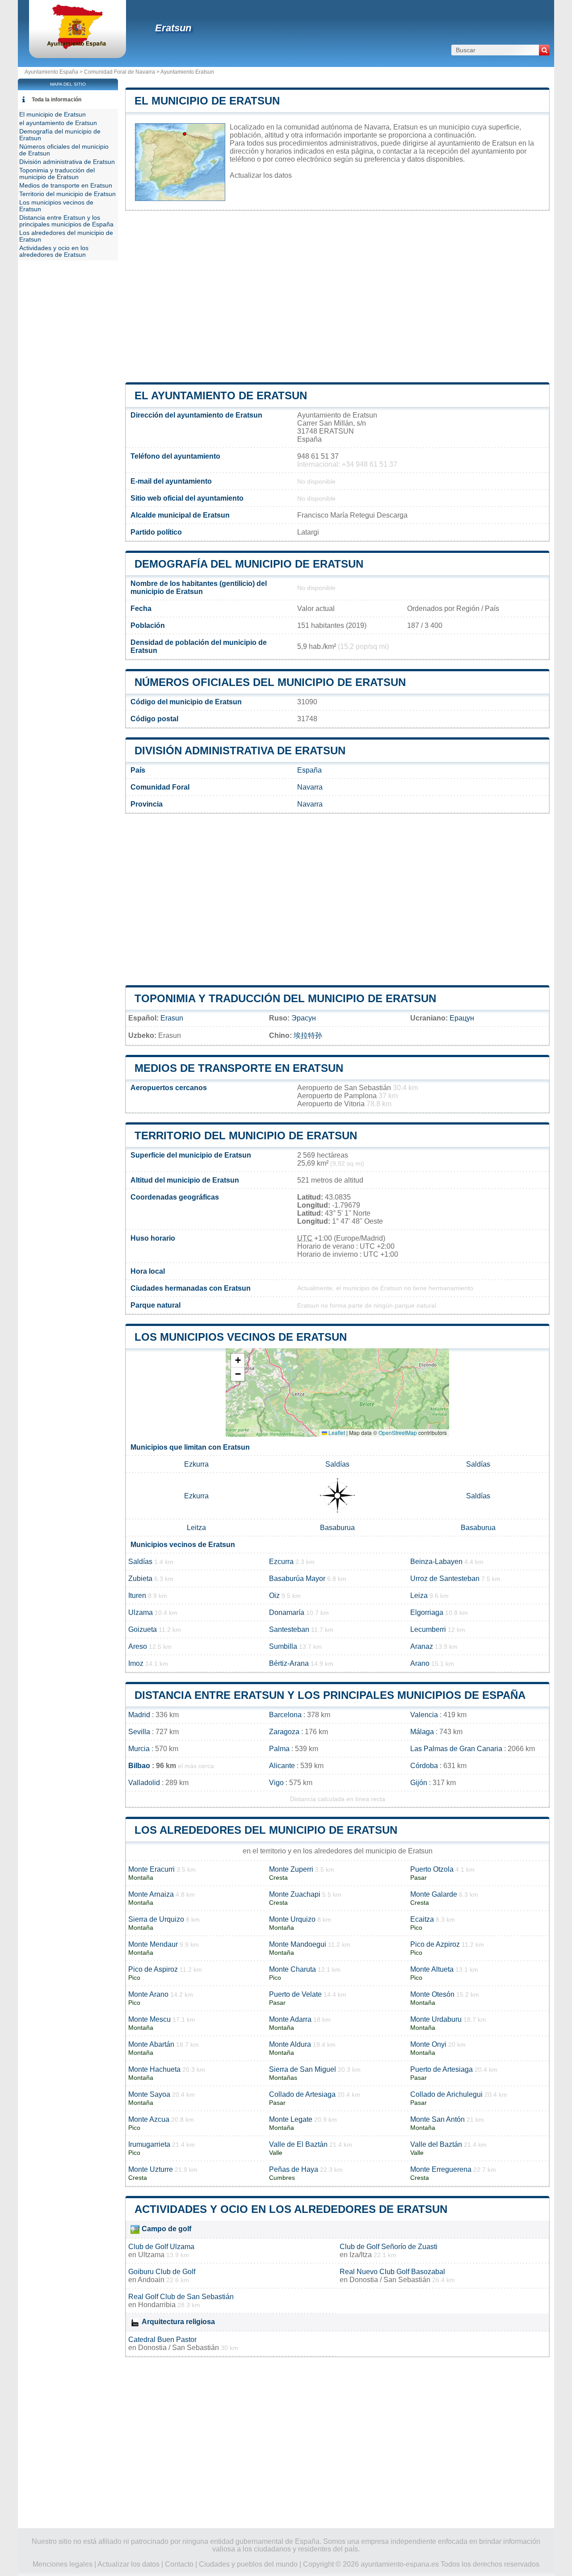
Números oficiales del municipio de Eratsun (270, 682)
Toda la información (57, 100)
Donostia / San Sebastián (390, 2280)
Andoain (151, 2280)
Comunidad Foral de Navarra (120, 72)
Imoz (136, 1663)
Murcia (139, 1749)
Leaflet (336, 1432)
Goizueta (143, 1629)
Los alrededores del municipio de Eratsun (266, 1830)
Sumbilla (283, 1646)
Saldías (337, 1464)
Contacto (179, 2564)
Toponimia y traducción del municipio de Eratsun (285, 998)
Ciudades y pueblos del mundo (248, 2564)
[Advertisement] (337, 297)
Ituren (137, 1595)
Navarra (310, 787)
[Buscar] (544, 50)
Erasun (172, 1018)
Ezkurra (196, 1464)
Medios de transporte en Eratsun (239, 1068)
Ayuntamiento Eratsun (187, 72)
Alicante (282, 1766)
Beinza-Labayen (436, 1562)
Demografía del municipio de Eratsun (249, 564)
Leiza (419, 1595)
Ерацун (462, 1018)
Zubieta (140, 1579)
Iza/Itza (361, 2255)
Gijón (419, 1783)
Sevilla (139, 1732)
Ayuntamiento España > (54, 72)
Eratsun (173, 28)
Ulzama (141, 1612)
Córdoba (424, 1766)
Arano (420, 1663)
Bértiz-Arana (289, 1663)
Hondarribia (157, 2305)
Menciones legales (63, 2564)
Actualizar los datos (261, 175)
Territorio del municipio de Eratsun (246, 1135)
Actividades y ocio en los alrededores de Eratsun (291, 2209)
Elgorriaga (427, 1612)
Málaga (422, 1732)
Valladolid (144, 1783)
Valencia (424, 1715)
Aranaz (422, 1646)
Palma (279, 1749)
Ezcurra (281, 1562)
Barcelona (285, 1715)
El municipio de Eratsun (207, 101)
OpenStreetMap (398, 1432)
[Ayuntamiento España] (78, 47)
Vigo (276, 1783)
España (309, 770)
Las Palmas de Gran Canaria (456, 1749)
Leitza (196, 1528)
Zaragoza (284, 1732)
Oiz (274, 1595)
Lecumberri (428, 1629)
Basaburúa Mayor (297, 1579)
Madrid (139, 1715)
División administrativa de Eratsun (240, 751)
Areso (138, 1646)
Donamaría (287, 1612)
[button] (238, 1361)
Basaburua (337, 1528)
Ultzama (151, 2255)
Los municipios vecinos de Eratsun (241, 1337)
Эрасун (304, 1018)
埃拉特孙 (308, 1035)
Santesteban (289, 1629)
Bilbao (139, 1766)
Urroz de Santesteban (445, 1579)
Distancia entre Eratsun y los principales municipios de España (330, 1695)
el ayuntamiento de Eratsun (221, 395)
